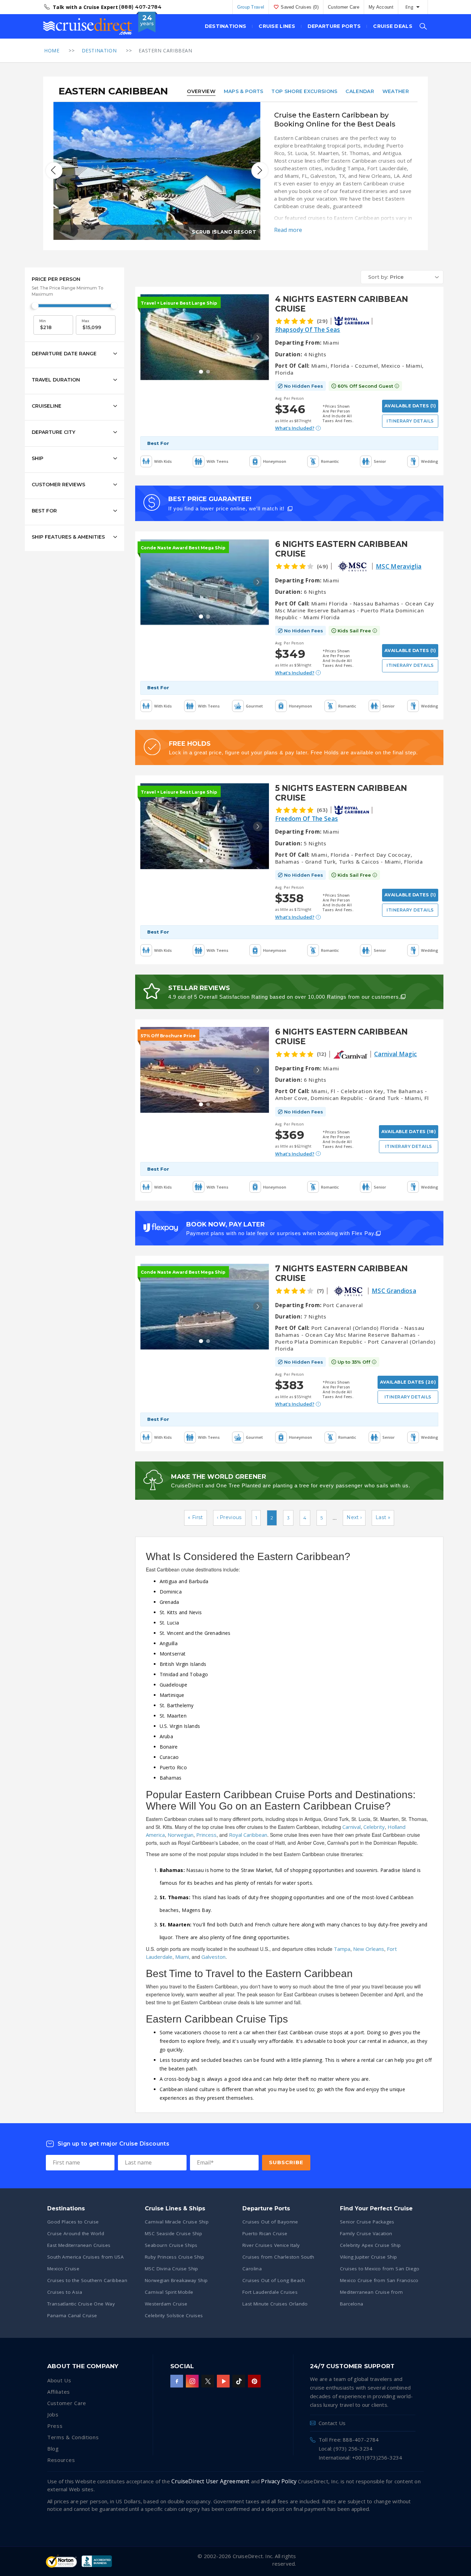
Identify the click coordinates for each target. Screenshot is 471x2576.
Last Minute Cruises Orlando (275, 2304)
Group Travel (251, 7)
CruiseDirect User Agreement (210, 2481)
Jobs (53, 2414)
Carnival (352, 1827)
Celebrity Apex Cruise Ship (370, 2245)
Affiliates (59, 2392)
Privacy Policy (279, 2481)
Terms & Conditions (73, 2437)
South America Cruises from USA (86, 2257)
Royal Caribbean (248, 1835)
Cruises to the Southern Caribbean (87, 2280)
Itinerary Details (410, 421)
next (260, 171)
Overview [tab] (201, 91)
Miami (182, 1957)
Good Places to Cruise (73, 2222)
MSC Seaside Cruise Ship (173, 2233)
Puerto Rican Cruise (265, 2233)
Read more (288, 230)
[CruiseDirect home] (88, 27)
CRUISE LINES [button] (277, 26)
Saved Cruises (300, 7)
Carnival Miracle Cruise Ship (177, 2222)
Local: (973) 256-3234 (345, 2448)
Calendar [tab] (360, 91)
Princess (206, 1835)
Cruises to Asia (65, 2292)
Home (52, 50)
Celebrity (374, 1827)
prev (54, 171)
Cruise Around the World (76, 2233)
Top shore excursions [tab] (304, 91)
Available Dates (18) (409, 1132)
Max (86, 321)
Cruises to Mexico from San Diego (380, 2269)
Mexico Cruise (63, 2269)
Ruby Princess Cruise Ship (174, 2257)
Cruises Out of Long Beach (274, 2280)
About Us (59, 2380)
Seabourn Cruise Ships (171, 2245)
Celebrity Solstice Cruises (174, 2315)
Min (43, 321)
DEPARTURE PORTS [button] (334, 26)
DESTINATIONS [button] (226, 26)
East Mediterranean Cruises (79, 2245)
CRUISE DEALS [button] (393, 26)
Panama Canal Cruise (72, 2315)
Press (55, 2426)
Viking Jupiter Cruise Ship (368, 2257)
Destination (99, 50)
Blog (53, 2448)
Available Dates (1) (410, 406)
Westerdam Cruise (166, 2304)
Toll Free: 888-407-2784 (349, 2440)
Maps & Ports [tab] (244, 91)
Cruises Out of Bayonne (270, 2222)
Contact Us (332, 2423)
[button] (402, 277)
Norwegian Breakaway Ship (176, 2280)
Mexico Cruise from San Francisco (379, 2280)
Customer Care (344, 7)
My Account (381, 7)
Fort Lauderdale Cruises (270, 2292)
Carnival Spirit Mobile (169, 2292)
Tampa (342, 1949)
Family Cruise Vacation (366, 2233)
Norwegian (181, 1835)
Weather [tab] (396, 91)
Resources (61, 2460)
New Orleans (369, 1949)
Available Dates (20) (408, 1382)
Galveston (213, 1957)
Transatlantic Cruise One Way (81, 2304)
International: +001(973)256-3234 (360, 2457)
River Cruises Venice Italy (271, 2245)
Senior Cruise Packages (367, 2222)
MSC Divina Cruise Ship (172, 2269)
